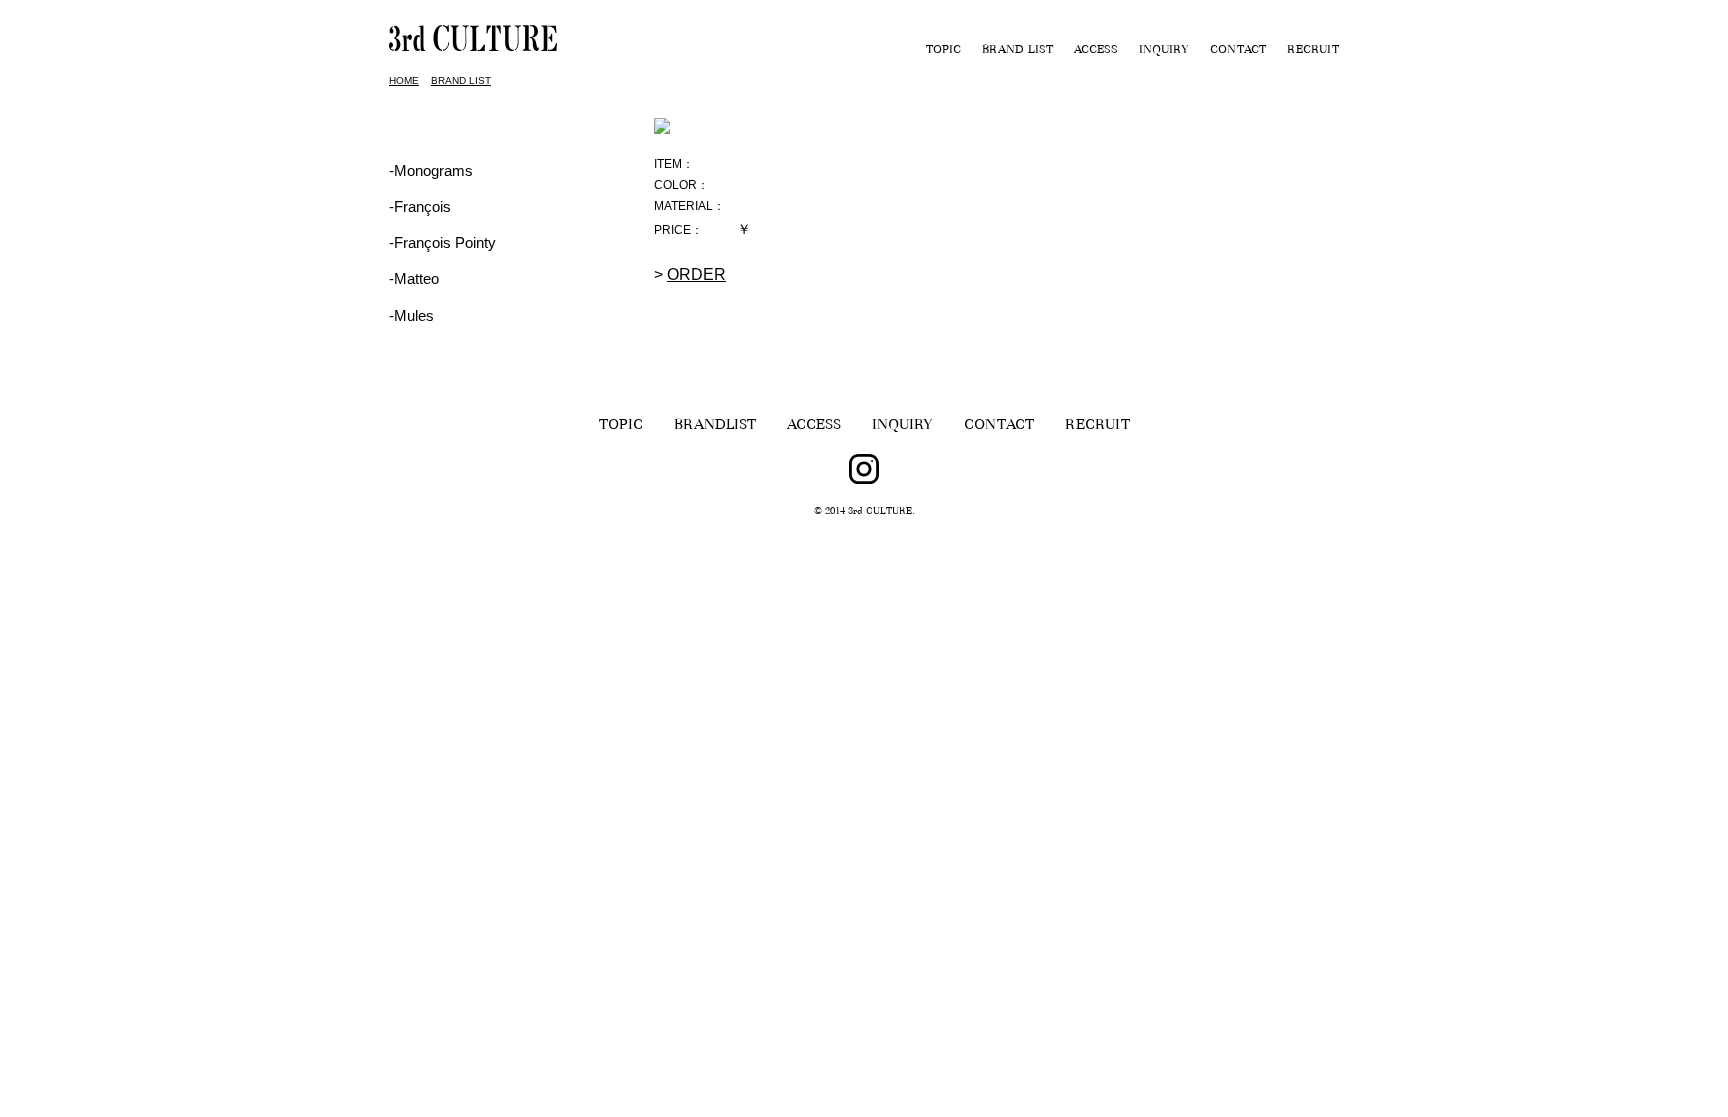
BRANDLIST (715, 426)
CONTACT (1238, 51)
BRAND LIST (1017, 51)
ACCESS (1096, 51)
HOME (404, 80)
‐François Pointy (442, 242)
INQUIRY (1164, 51)
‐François (420, 206)
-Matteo (414, 278)
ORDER (696, 274)
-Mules (411, 315)
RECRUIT (1313, 51)
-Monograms (431, 170)
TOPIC (943, 51)
